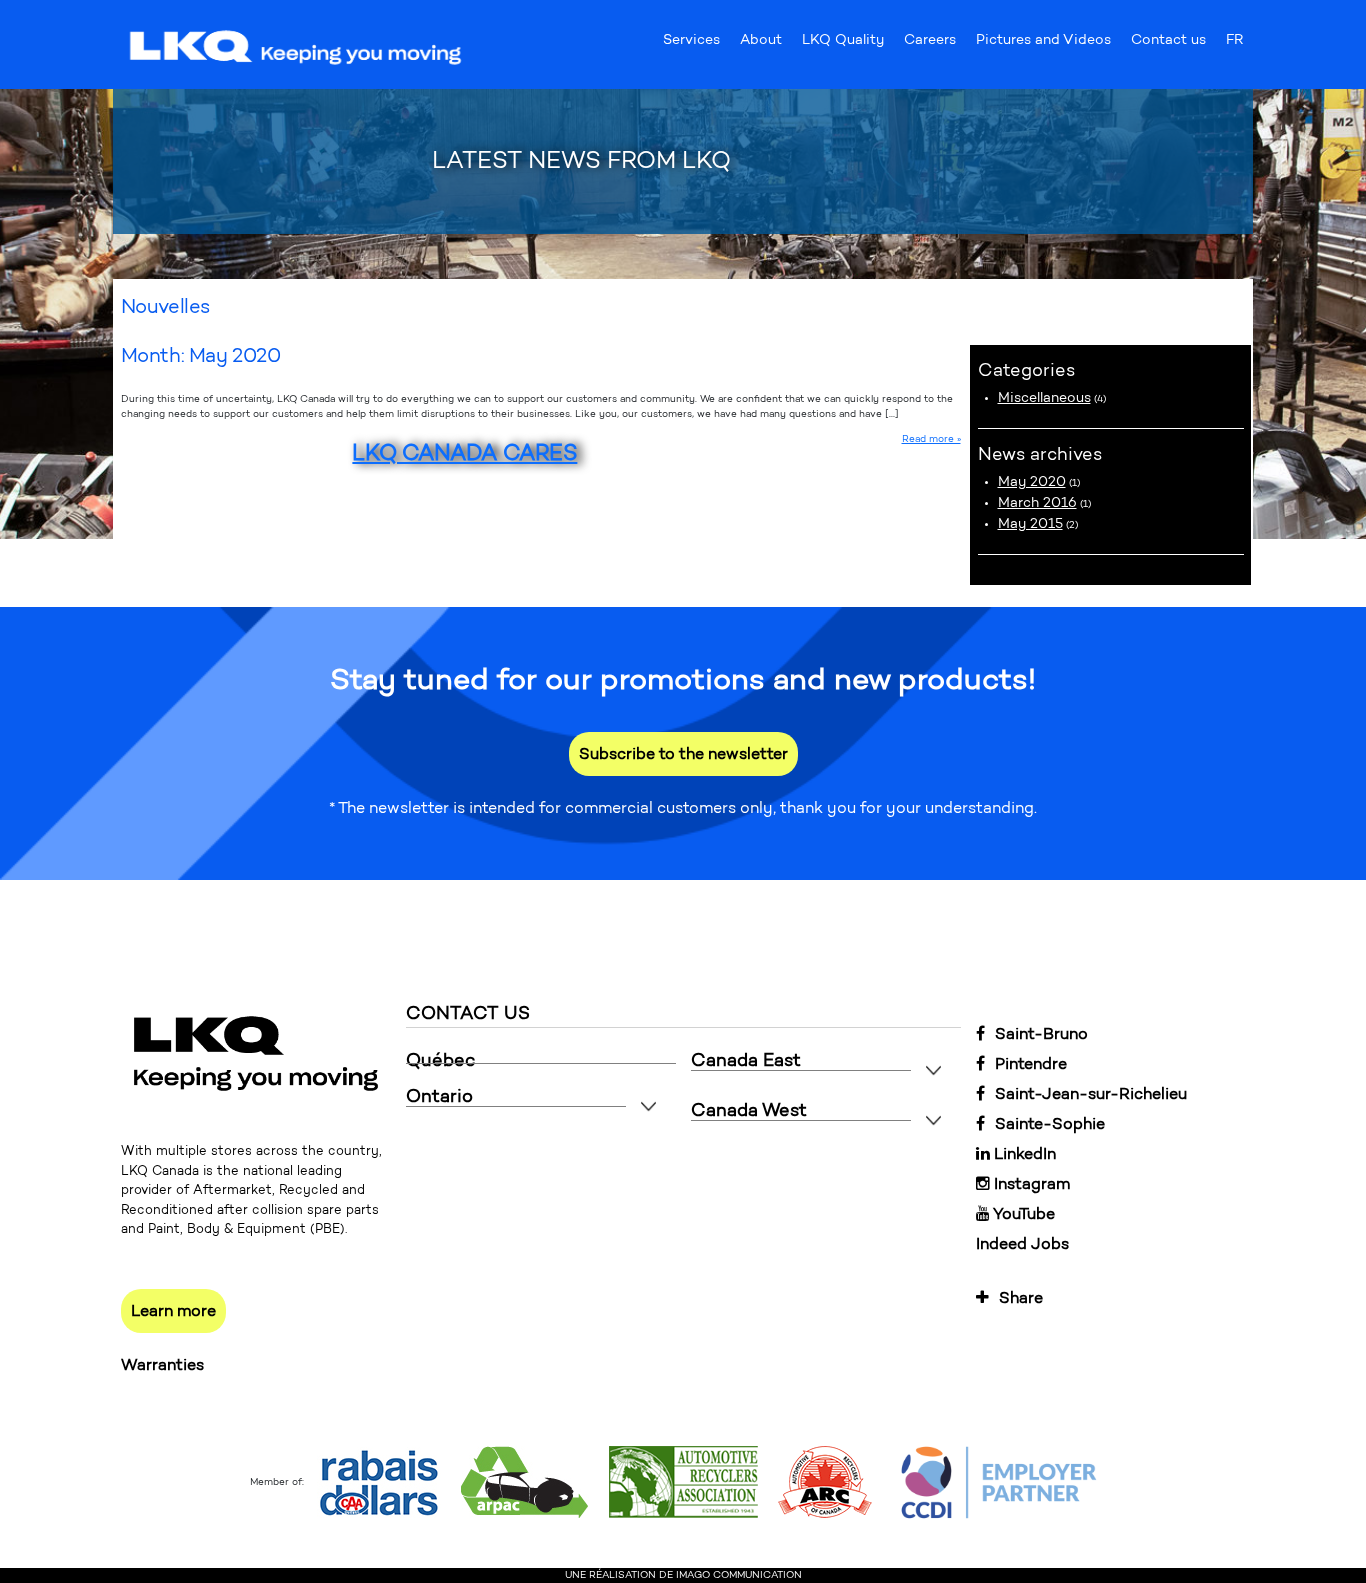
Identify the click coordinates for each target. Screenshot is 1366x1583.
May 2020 (1032, 481)
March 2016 (1037, 502)
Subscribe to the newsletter (683, 753)
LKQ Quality (843, 44)
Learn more (173, 1310)
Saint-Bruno (1041, 1033)
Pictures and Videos (1043, 44)
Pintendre (1031, 1063)
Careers (930, 44)
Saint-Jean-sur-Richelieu (1091, 1093)
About (761, 44)
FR (1234, 44)
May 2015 (1030, 523)
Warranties (162, 1364)
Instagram (1030, 1183)
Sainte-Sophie (1050, 1123)
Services (691, 44)
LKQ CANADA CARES (464, 452)
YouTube (1022, 1213)
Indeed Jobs (1022, 1243)
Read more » (931, 439)
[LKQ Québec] (296, 46)
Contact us (1168, 44)
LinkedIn (1023, 1153)
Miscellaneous (1044, 397)
